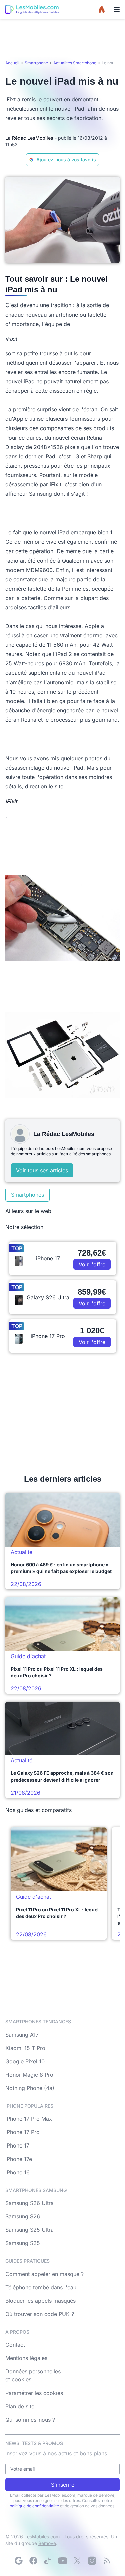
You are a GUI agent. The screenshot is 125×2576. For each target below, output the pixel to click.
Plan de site (20, 2406)
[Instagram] (92, 2561)
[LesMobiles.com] (32, 9)
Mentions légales (26, 2358)
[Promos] (102, 9)
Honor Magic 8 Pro (29, 2075)
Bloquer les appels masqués (40, 2301)
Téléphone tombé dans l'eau (41, 2287)
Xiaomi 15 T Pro (25, 2048)
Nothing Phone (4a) (30, 2088)
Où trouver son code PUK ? (40, 2314)
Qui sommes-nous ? (30, 2420)
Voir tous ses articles (42, 1170)
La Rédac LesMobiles (29, 138)
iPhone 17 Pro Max (29, 2119)
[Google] (19, 2561)
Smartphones (27, 1195)
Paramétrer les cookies (34, 2393)
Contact (15, 2345)
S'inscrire (63, 2485)
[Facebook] (33, 2561)
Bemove (47, 2543)
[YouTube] (63, 2561)
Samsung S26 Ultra (29, 2203)
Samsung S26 (23, 2216)
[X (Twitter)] (77, 2561)
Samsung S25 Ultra (29, 2230)
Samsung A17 (22, 2035)
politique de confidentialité (34, 2506)
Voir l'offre (92, 1264)
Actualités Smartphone (75, 63)
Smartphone (36, 63)
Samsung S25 (23, 2243)
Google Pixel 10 (25, 2061)
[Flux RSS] (107, 2561)
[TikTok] (48, 2561)
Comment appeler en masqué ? (44, 2274)
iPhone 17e (19, 2159)
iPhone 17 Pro (22, 2132)
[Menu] (117, 9)
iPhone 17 (17, 2145)
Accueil (12, 63)
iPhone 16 (17, 2172)
